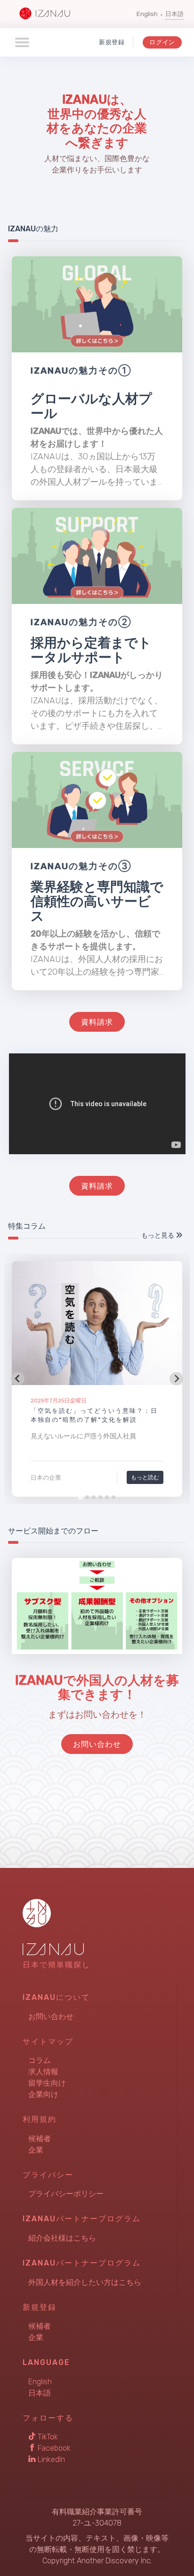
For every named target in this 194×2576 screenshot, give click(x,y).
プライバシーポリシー (66, 2194)
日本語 (174, 14)
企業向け (43, 2094)
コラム (40, 2060)
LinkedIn (50, 2459)
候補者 (40, 2139)
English (147, 14)
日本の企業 (46, 1478)
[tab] (80, 1497)
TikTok (47, 2437)
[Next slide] (176, 1379)
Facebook (53, 2448)
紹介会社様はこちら (62, 2238)
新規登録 (112, 42)
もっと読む (145, 1477)
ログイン (162, 42)
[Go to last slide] (18, 1379)
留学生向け (47, 2083)
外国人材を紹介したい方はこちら (85, 2282)
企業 (36, 2150)
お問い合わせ (51, 2017)
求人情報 (43, 2072)
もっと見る (158, 1235)
